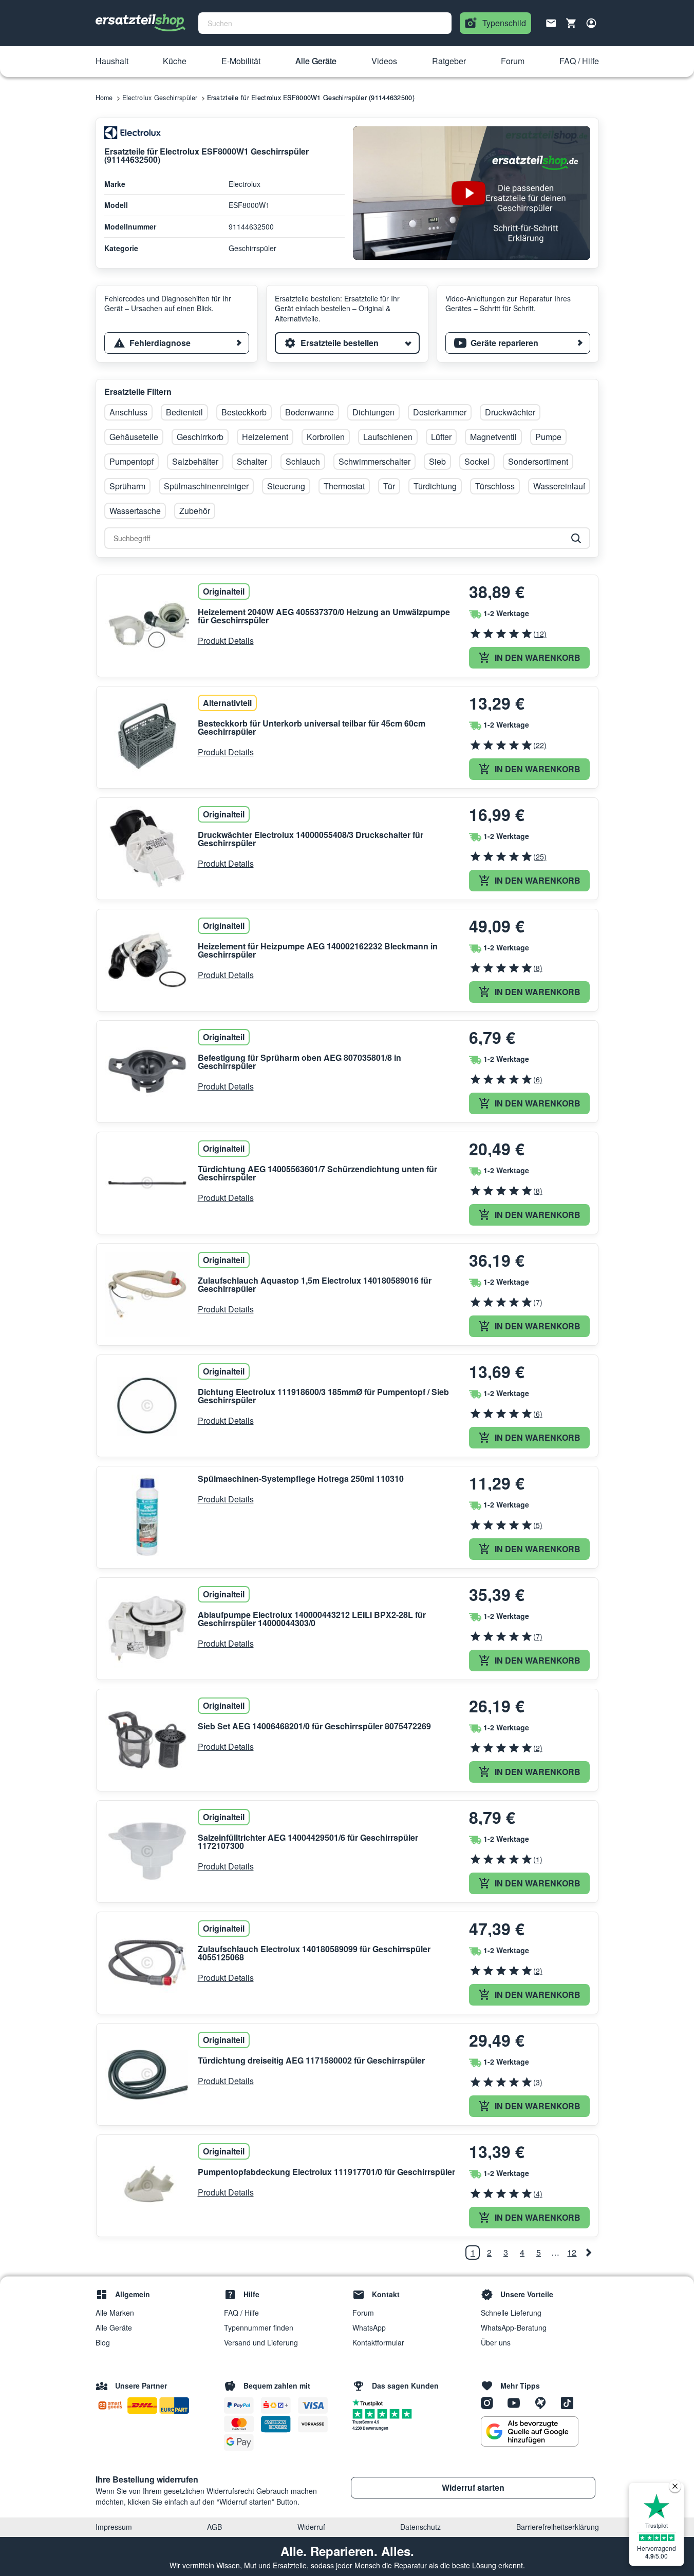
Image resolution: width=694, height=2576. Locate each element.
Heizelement (265, 437)
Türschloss (495, 486)
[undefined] (588, 2253)
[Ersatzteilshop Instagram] (491, 2402)
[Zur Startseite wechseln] (141, 23)
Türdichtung (435, 486)
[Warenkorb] (571, 23)
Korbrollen (326, 437)
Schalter (252, 461)
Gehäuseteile (134, 437)
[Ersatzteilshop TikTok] (570, 2402)
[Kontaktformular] (551, 22)
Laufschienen (388, 437)
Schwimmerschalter (374, 461)
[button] (112, 62)
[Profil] (591, 23)
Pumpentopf (132, 461)
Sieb (437, 461)
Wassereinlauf (559, 486)
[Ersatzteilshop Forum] (544, 2402)
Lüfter (441, 437)
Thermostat (344, 486)
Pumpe (548, 437)
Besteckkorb (244, 412)
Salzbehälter (195, 461)
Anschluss (128, 412)
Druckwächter (510, 412)
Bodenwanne (310, 412)
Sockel (477, 461)
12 (572, 2252)
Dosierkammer (440, 412)
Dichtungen (373, 412)
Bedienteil (184, 412)
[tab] (177, 343)
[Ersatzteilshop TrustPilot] (370, 2402)
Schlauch (303, 461)
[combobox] (325, 23)
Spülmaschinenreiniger (206, 486)
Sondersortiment (538, 461)
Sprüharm (127, 486)
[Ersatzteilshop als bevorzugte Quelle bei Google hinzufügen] (530, 2432)
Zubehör (195, 511)
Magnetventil (493, 437)
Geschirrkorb (200, 437)
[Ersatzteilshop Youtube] (517, 2402)
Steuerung (286, 486)
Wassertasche (135, 511)
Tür (389, 486)
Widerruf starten (473, 2487)
